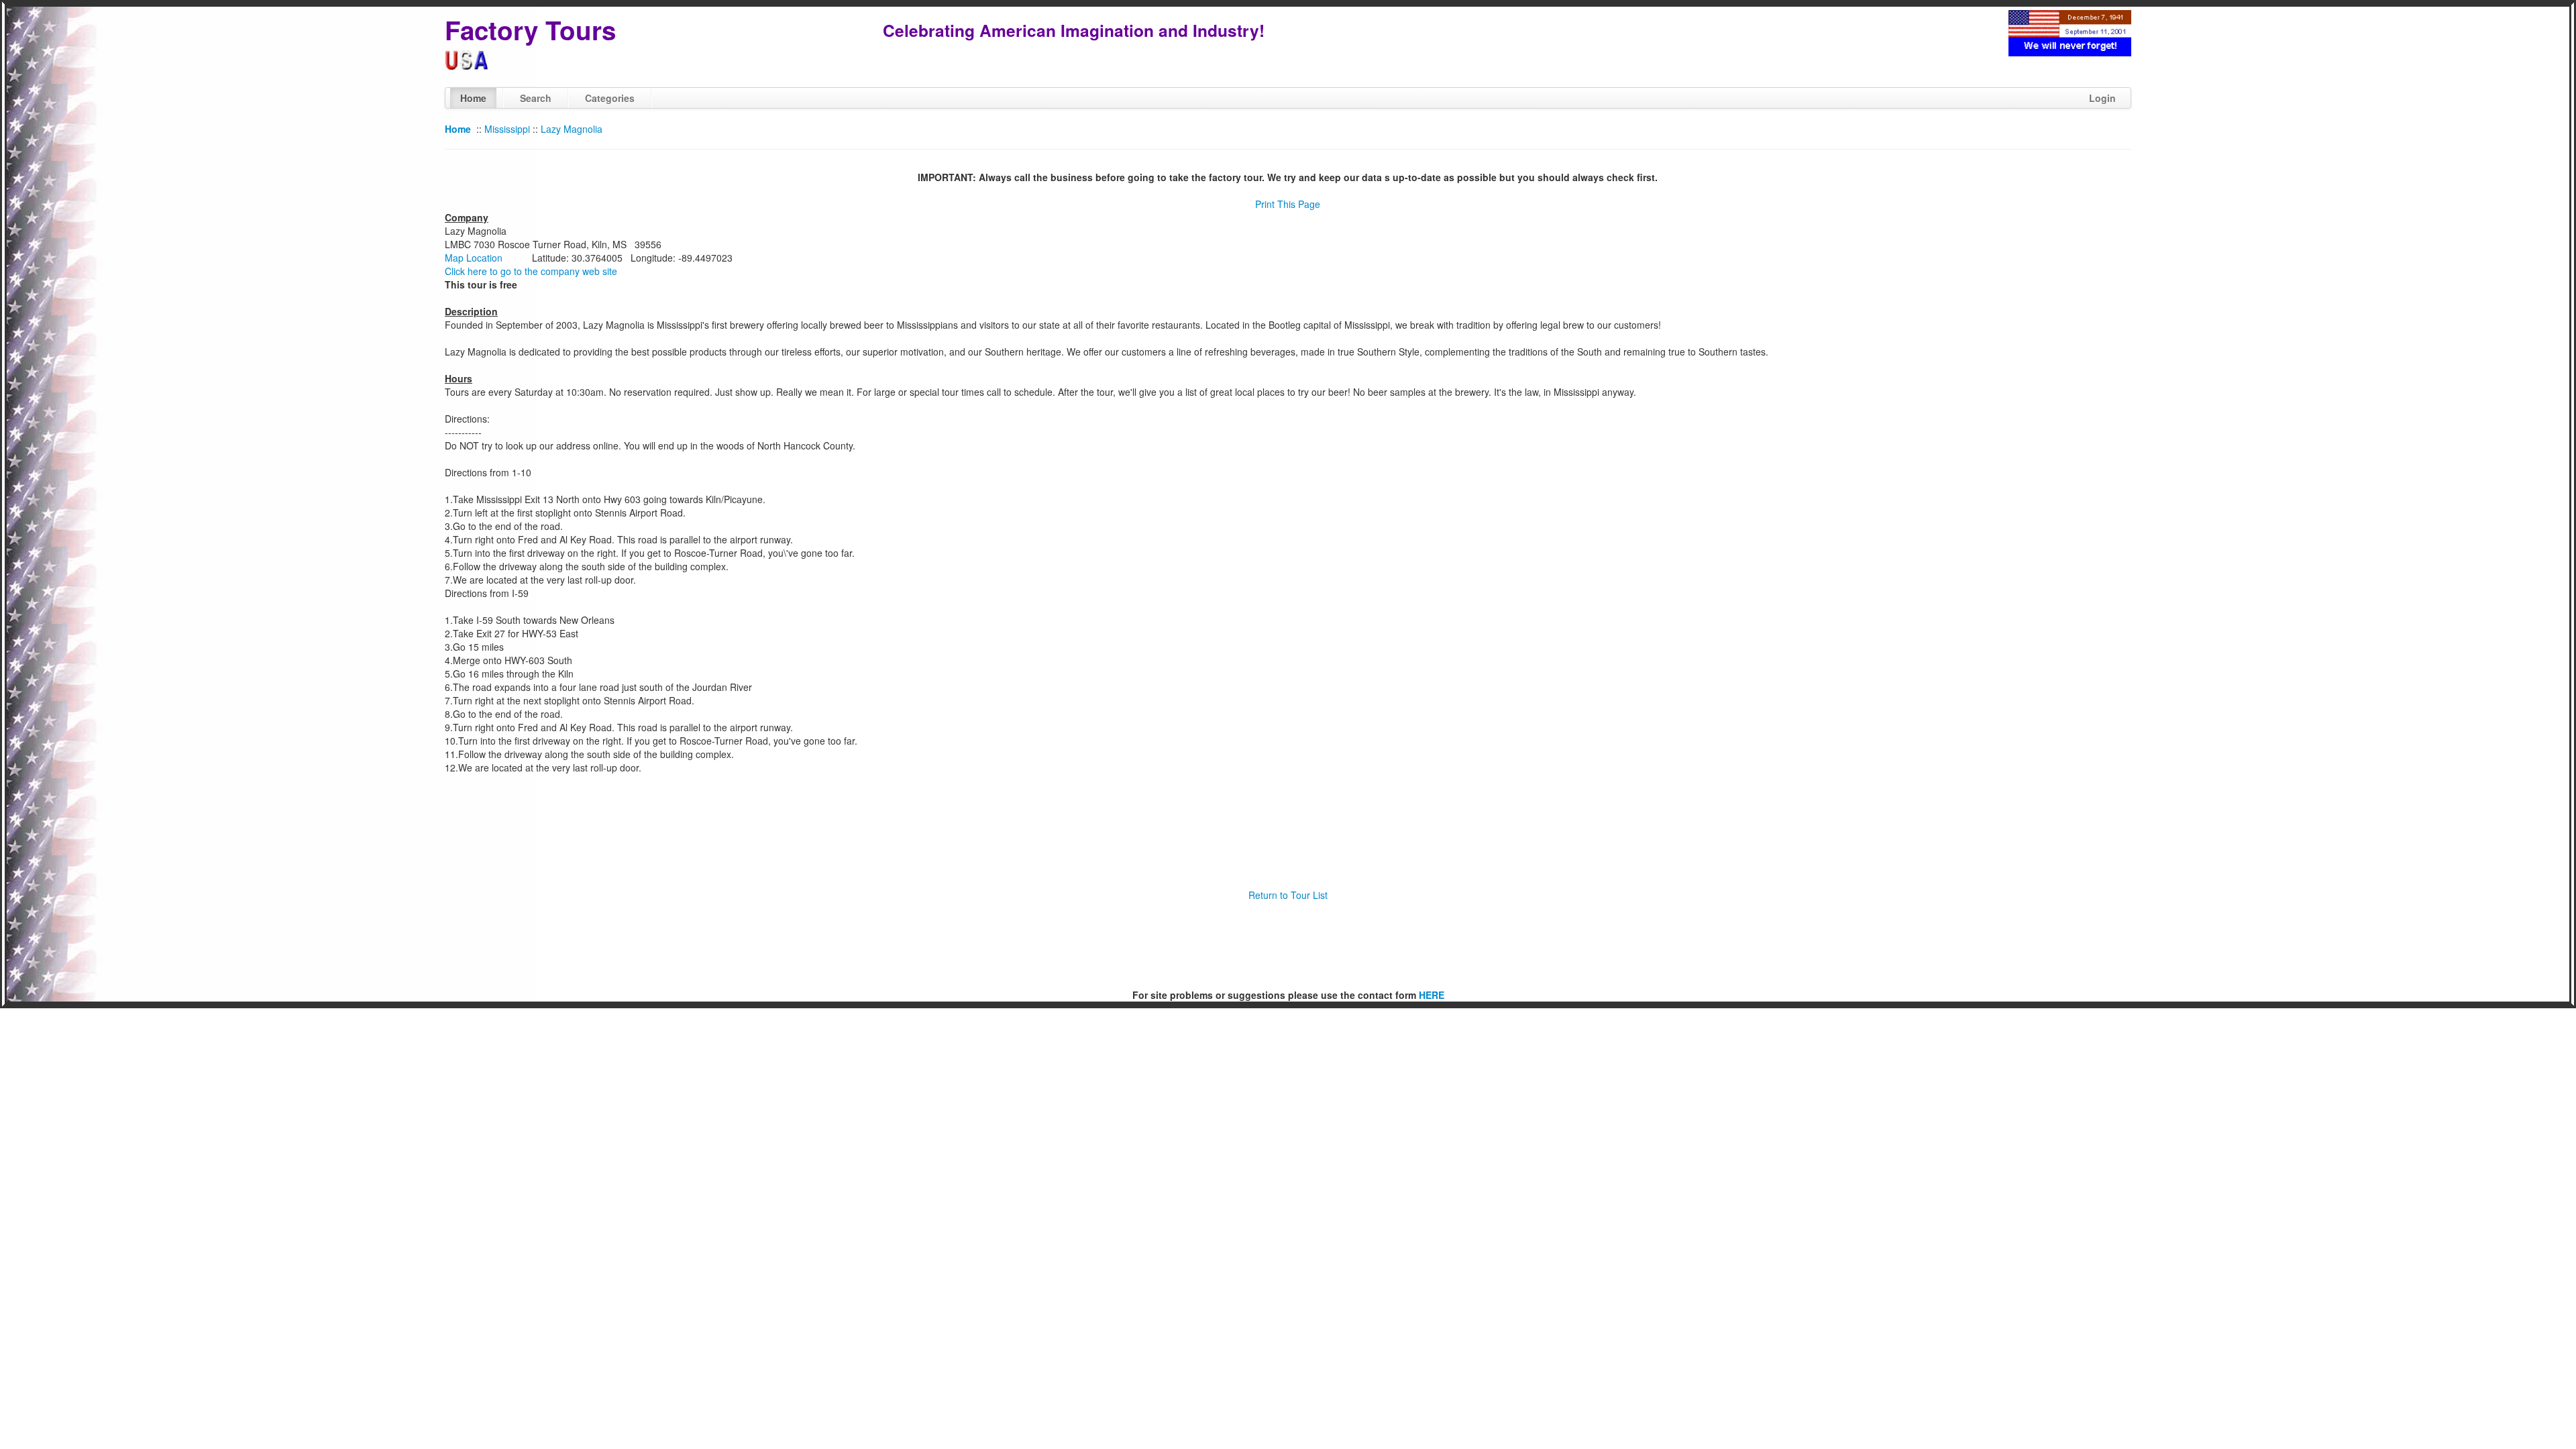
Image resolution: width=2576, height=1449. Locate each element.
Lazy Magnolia (572, 129)
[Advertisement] (1288, 945)
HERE (1432, 995)
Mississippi (507, 129)
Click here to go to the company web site (531, 271)
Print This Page (1288, 204)
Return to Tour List (1288, 895)
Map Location (474, 258)
